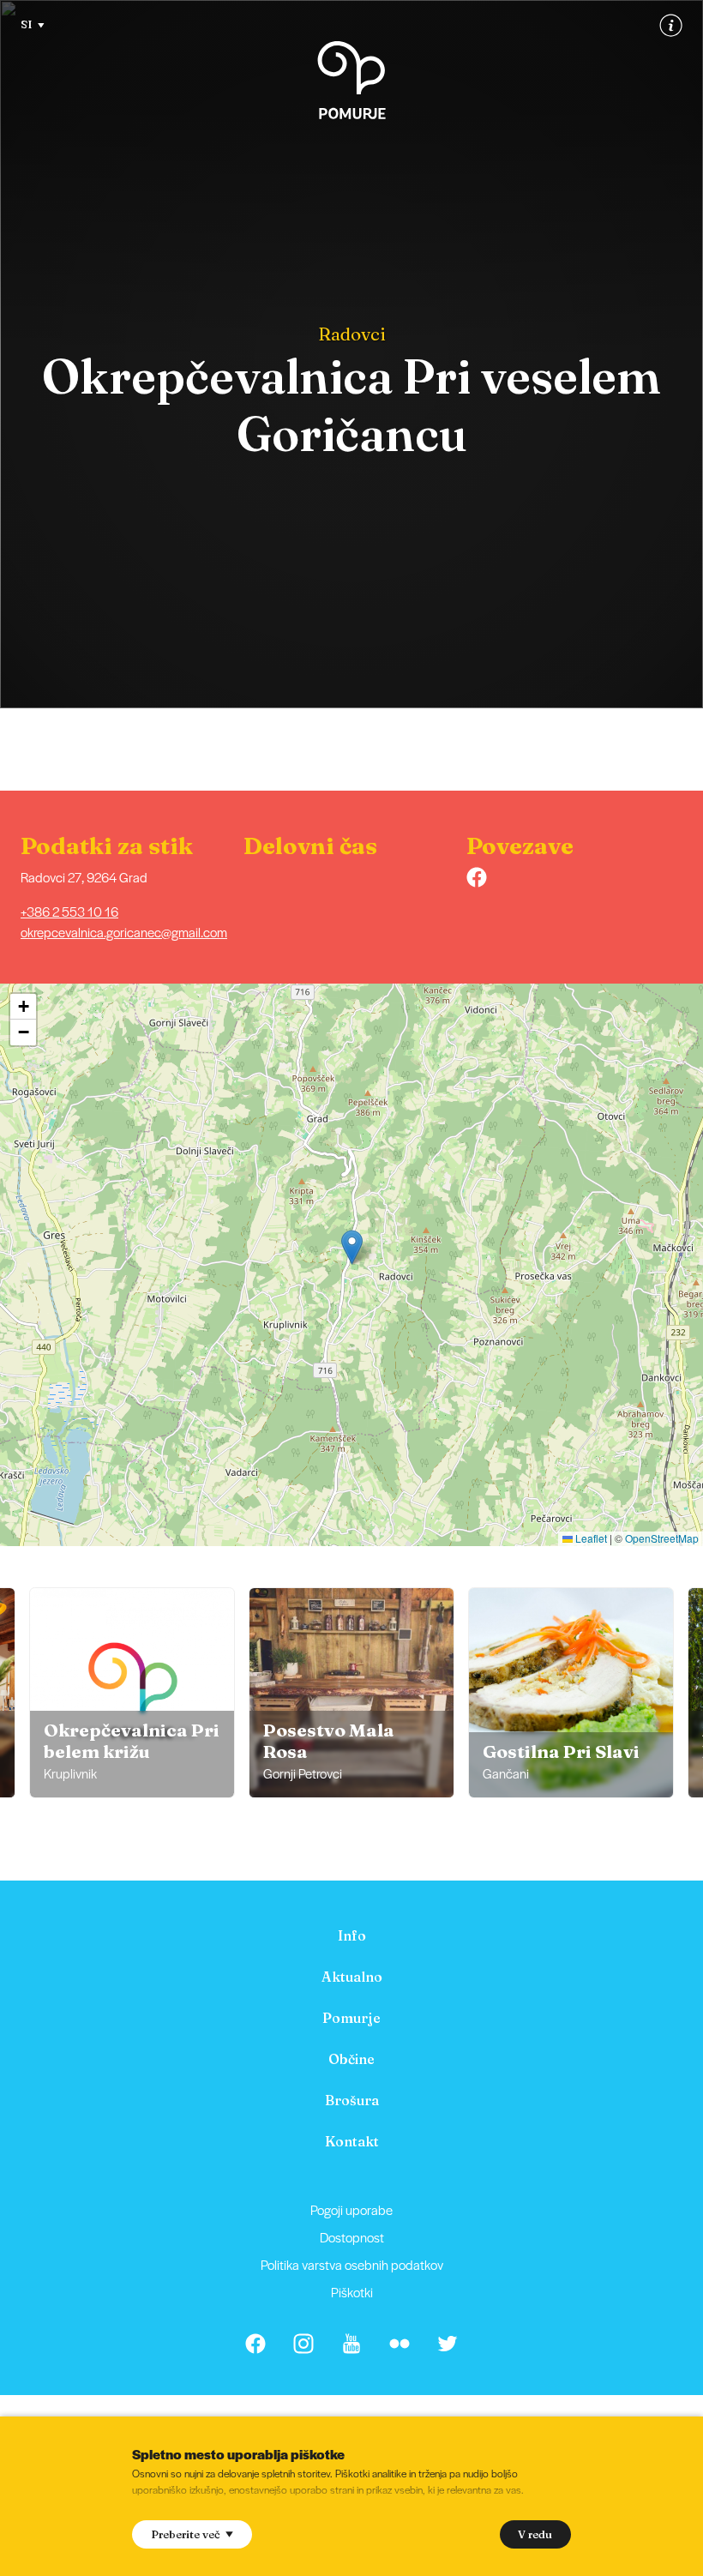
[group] (132, 1693)
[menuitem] (351, 1935)
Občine (351, 2059)
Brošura (352, 2100)
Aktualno (352, 1977)
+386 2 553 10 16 (69, 911)
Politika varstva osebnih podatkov (352, 2264)
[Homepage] (351, 80)
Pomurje (351, 2018)
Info (352, 1935)
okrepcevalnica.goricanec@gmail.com (124, 932)
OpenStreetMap (662, 1538)
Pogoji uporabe (351, 2209)
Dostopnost (352, 2237)
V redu (535, 2534)
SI (27, 24)
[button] (352, 1247)
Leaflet (590, 1538)
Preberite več (186, 2534)
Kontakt (352, 2141)
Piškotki (352, 2292)
